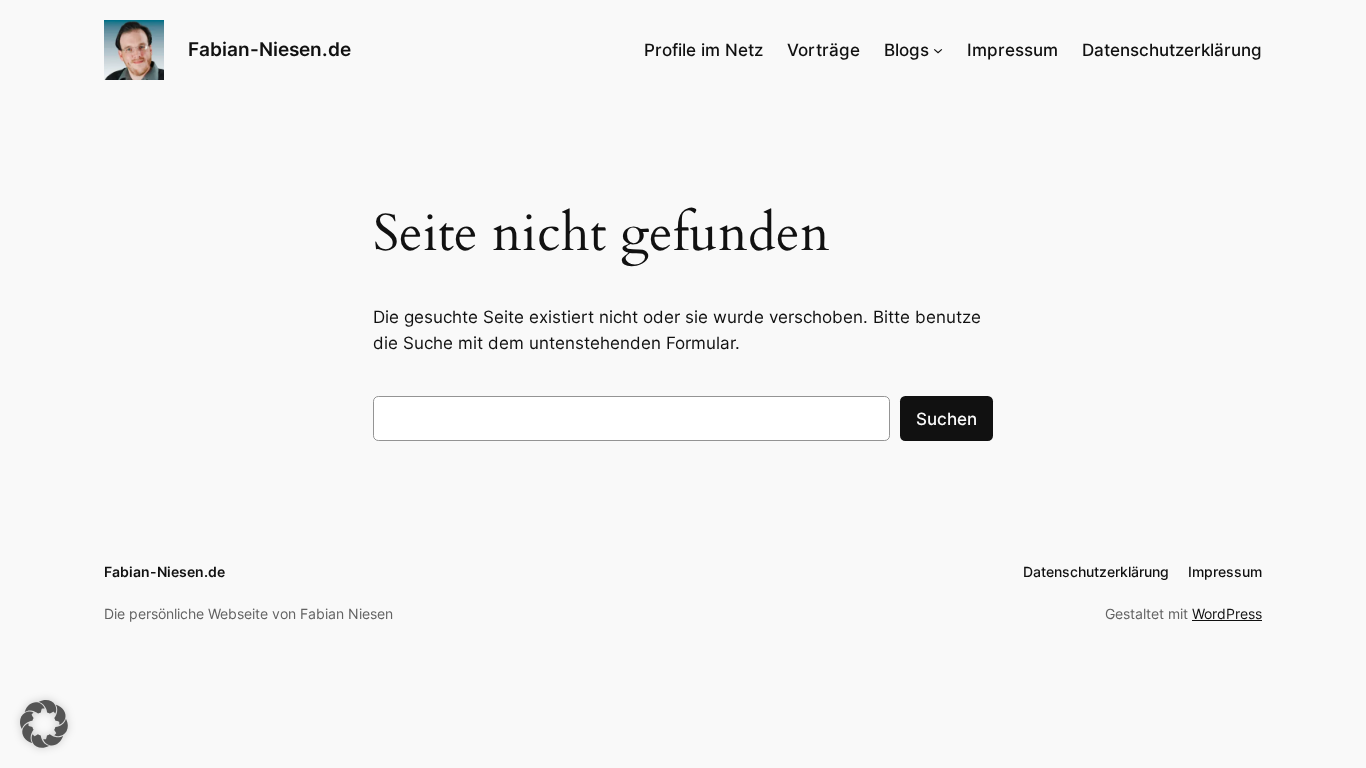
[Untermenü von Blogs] (938, 50)
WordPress (1227, 613)
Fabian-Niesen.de (269, 49)
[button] (44, 724)
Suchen (946, 419)
